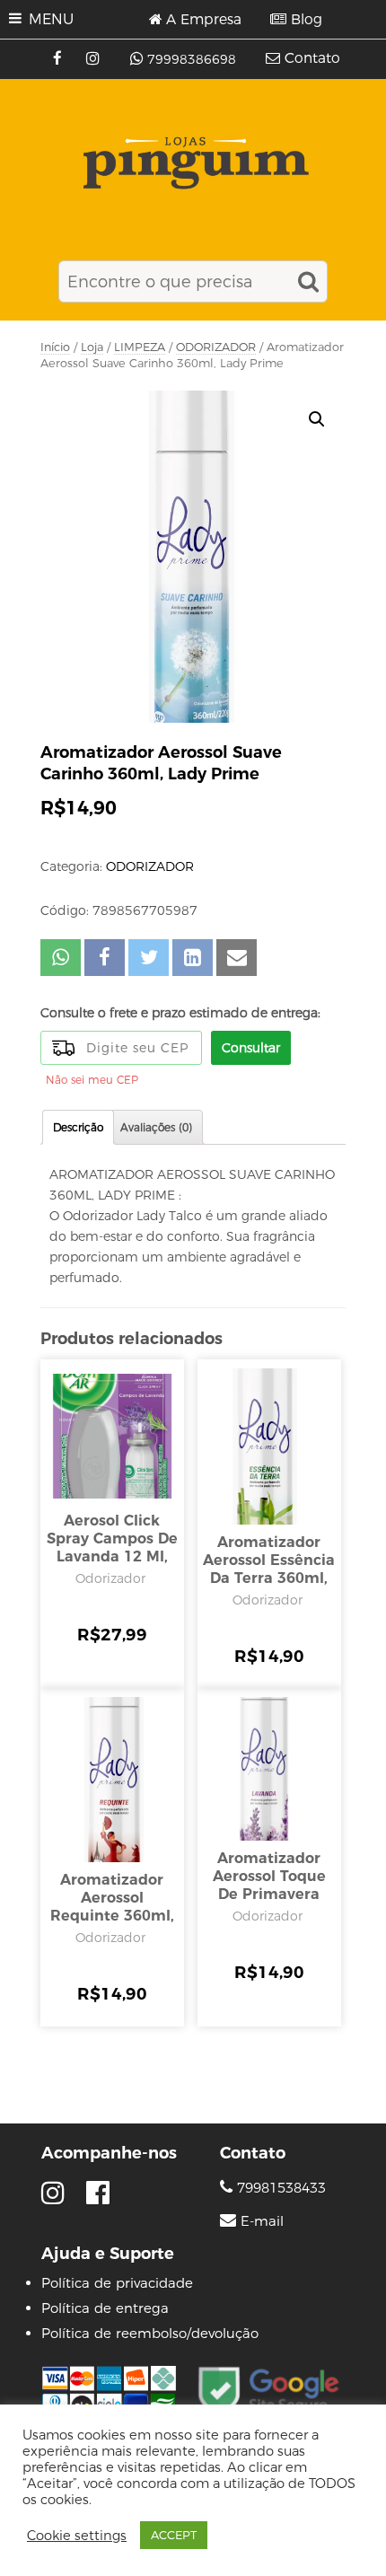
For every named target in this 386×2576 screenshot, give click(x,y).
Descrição (78, 1127)
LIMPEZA (140, 347)
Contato (312, 58)
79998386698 (192, 59)
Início (55, 347)
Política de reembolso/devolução (150, 2333)
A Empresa (204, 20)
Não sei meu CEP (92, 1080)
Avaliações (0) (156, 1127)
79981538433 (279, 2188)
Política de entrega (105, 2308)
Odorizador (110, 1578)
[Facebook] (60, 59)
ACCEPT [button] (174, 2535)
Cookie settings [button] (77, 2536)
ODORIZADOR (216, 347)
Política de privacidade (117, 2283)
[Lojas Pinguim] (193, 163)
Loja (92, 347)
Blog (307, 20)
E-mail (262, 2221)
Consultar (251, 1048)
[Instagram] (95, 59)
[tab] (78, 1127)
